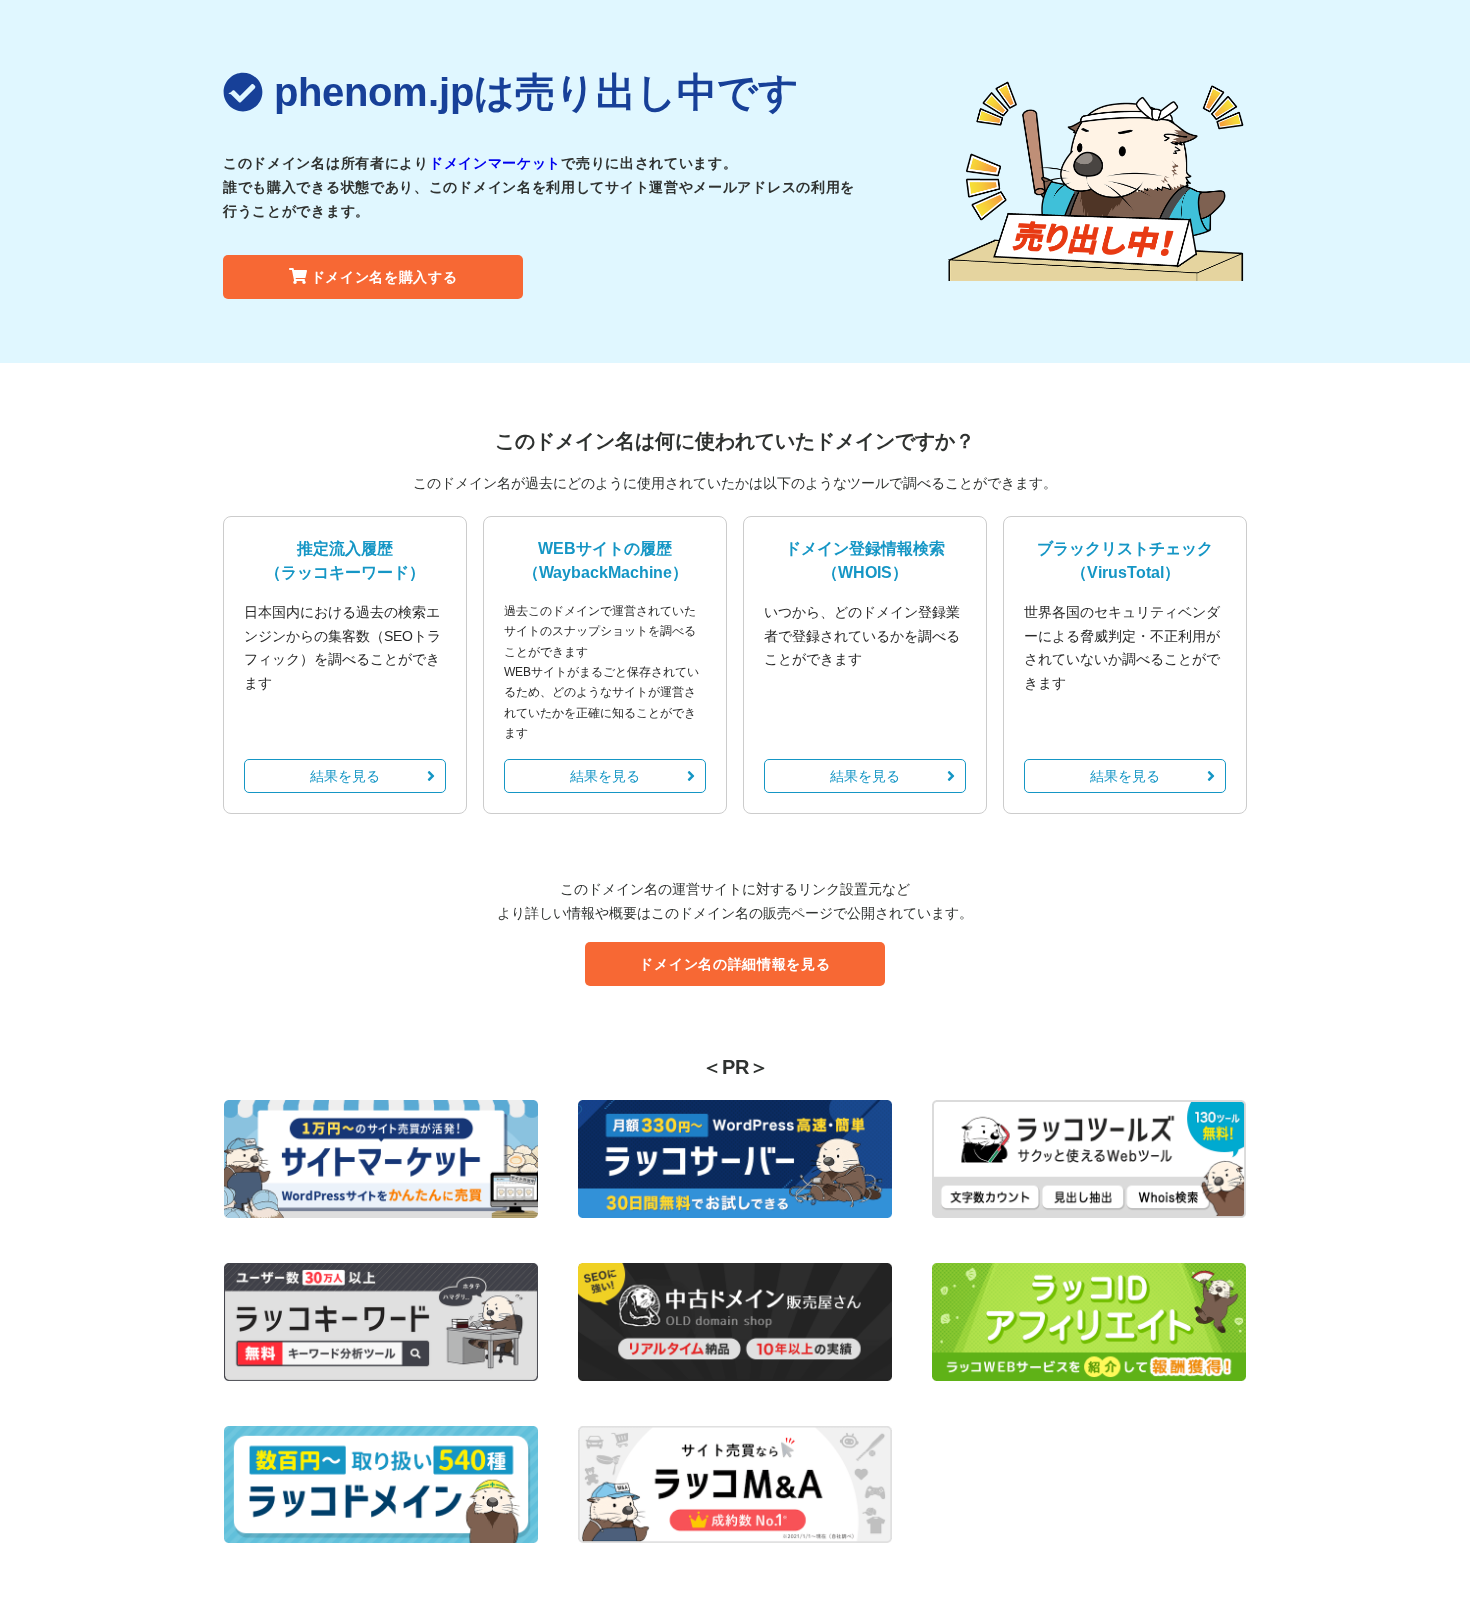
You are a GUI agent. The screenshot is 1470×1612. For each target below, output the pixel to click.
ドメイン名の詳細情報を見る (734, 964)
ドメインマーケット (495, 163)
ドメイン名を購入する (384, 277)
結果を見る (345, 776)
